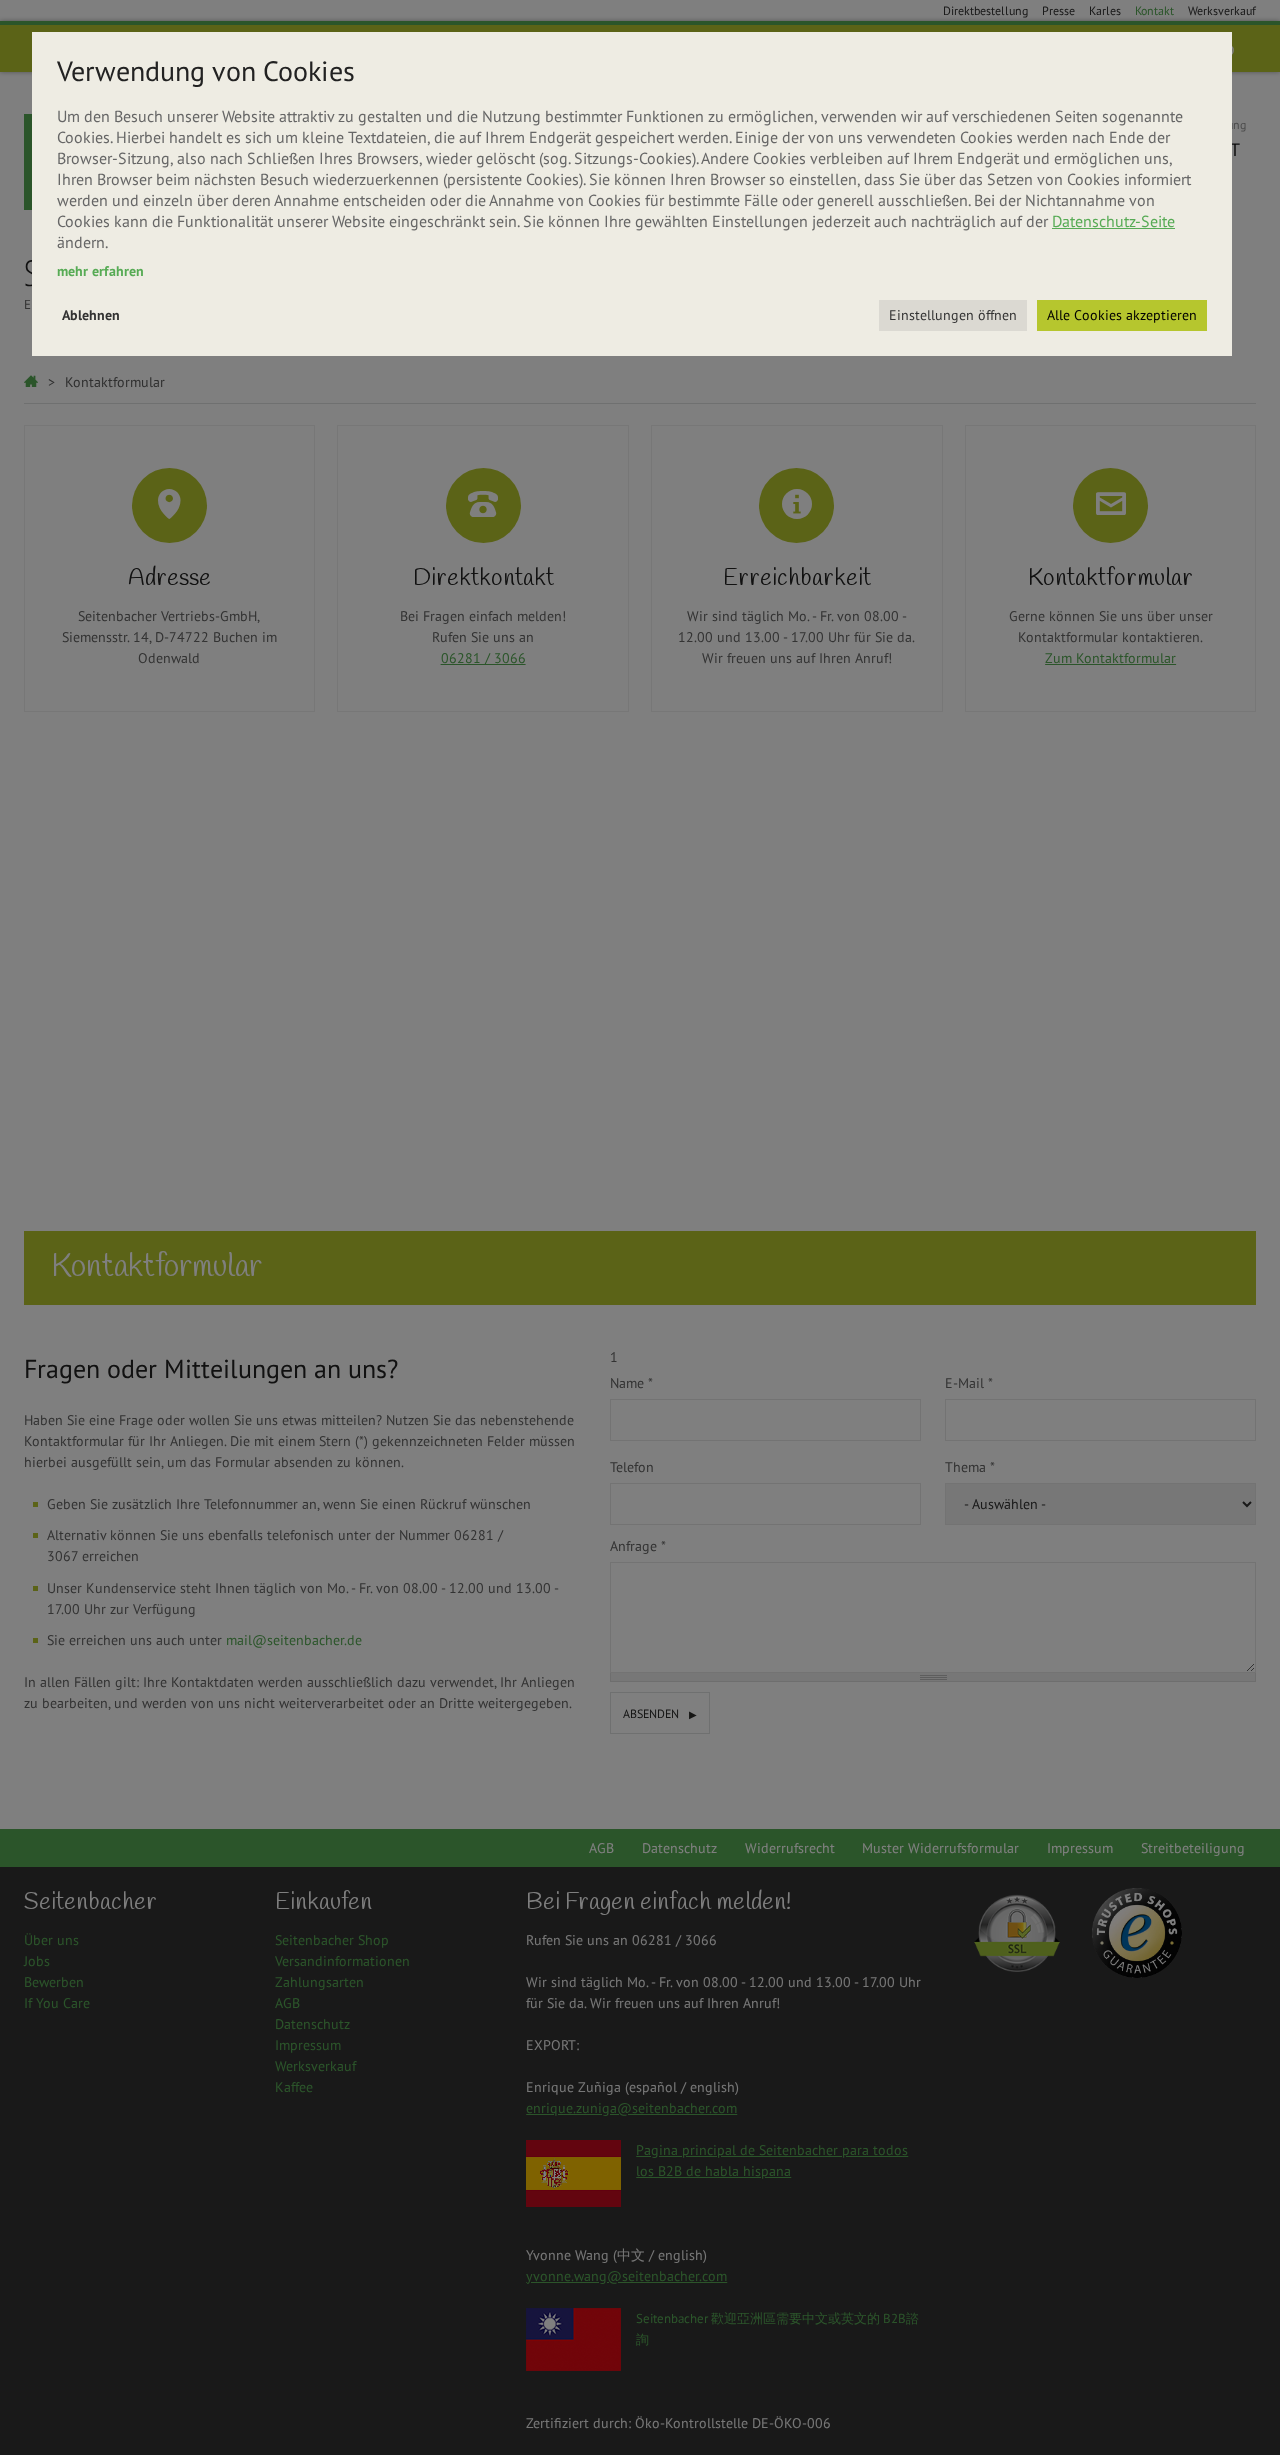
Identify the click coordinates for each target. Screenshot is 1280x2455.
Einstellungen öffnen (953, 315)
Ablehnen (91, 315)
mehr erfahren (100, 271)
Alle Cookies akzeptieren (1122, 315)
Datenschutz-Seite (1113, 221)
